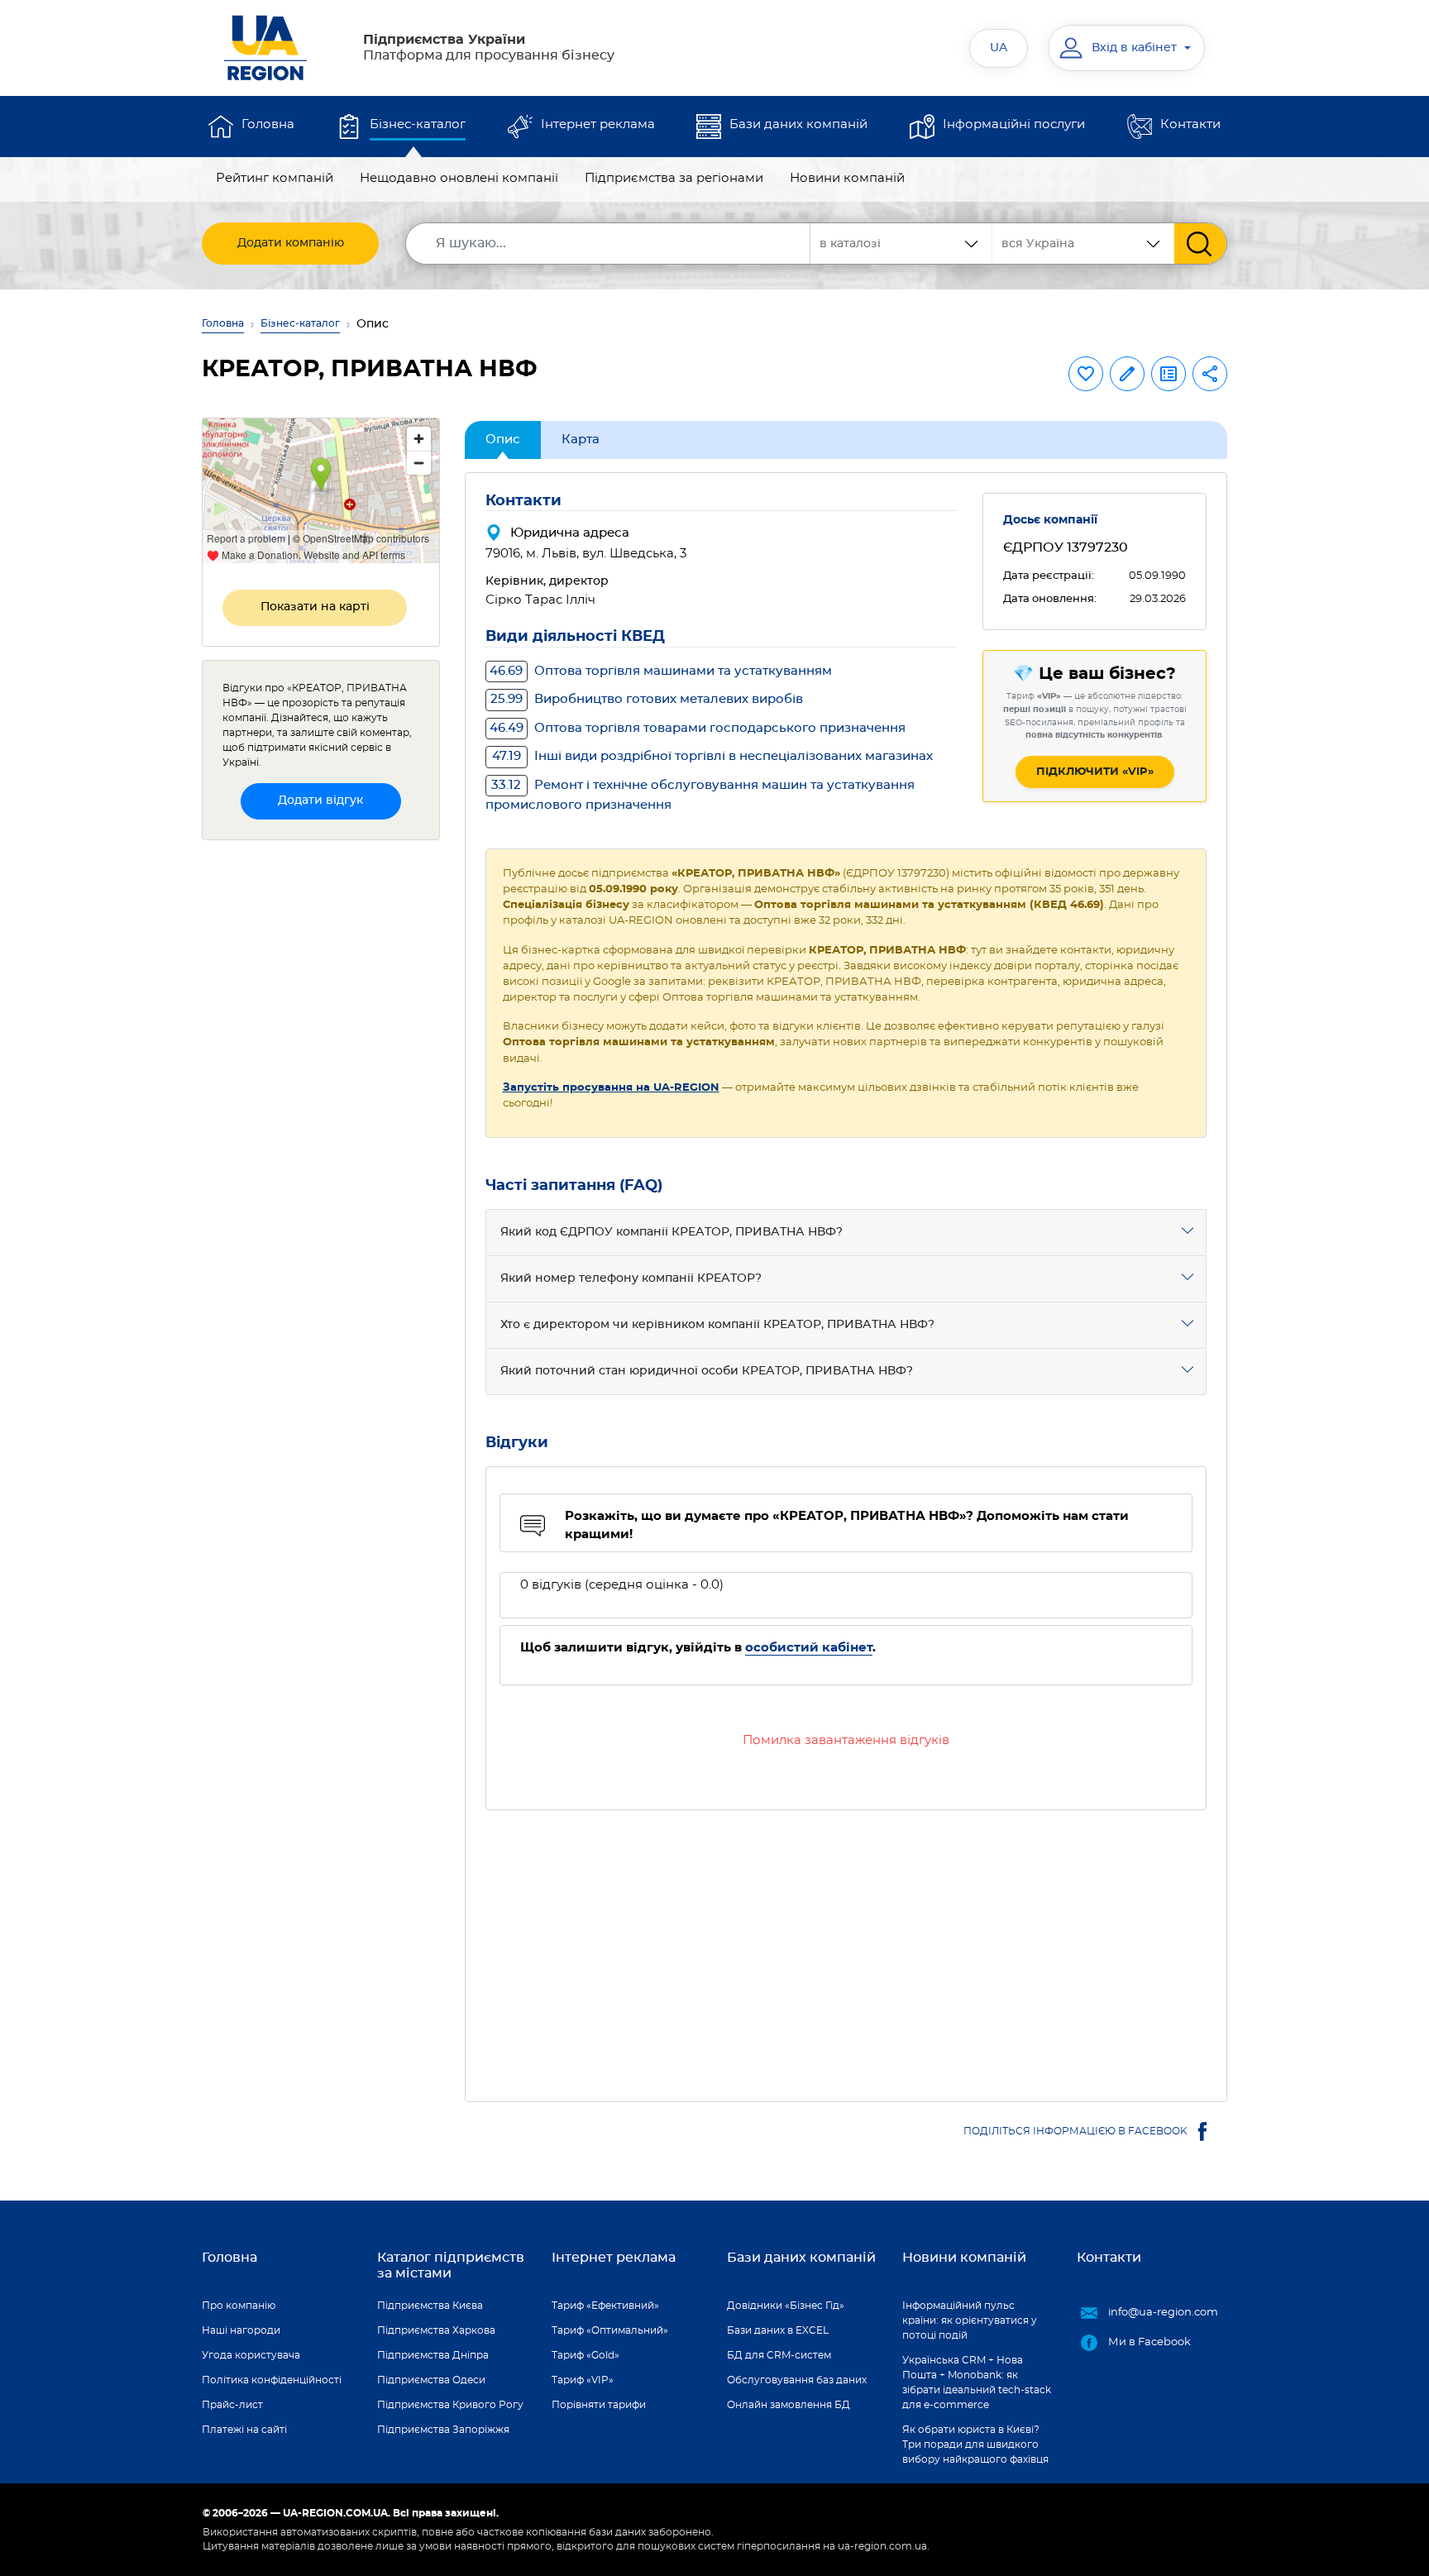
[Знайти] (1200, 244)
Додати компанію (291, 243)
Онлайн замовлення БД (789, 2405)
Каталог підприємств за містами (451, 2265)
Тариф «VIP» (583, 2380)
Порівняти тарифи (599, 2405)
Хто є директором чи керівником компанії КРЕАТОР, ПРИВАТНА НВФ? (717, 1325)
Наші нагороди (241, 2330)
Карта (581, 440)
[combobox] (1083, 244)
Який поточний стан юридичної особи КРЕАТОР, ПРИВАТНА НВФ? (707, 1371)
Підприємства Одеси (431, 2380)
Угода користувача (251, 2355)
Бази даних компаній (798, 124)
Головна (268, 124)
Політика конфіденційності (272, 2380)
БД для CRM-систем (779, 2355)
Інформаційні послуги (1014, 124)
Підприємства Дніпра (433, 2355)
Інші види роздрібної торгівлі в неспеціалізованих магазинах (712, 756)
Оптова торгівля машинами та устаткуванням (661, 671)
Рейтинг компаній (275, 178)
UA (999, 48)
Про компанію (239, 2306)
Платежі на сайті (244, 2430)
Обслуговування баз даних (797, 2380)
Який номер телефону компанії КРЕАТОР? (631, 1278)
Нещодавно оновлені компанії (459, 178)
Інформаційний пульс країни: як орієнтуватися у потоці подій (970, 2320)
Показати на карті (315, 607)
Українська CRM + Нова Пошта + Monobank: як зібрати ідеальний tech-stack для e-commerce (977, 2382)
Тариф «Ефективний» (605, 2306)
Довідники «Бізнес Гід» (786, 2306)
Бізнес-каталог (418, 124)
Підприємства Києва (430, 2306)
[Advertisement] (846, 1946)
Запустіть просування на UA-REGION (611, 1088)
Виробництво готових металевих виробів (647, 699)
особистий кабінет (809, 1648)
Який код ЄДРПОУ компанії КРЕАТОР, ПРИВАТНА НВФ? (671, 1232)
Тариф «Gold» (585, 2355)
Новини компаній (847, 178)
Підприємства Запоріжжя (443, 2430)
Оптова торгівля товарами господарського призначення (698, 728)
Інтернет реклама (598, 124)
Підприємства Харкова (436, 2330)
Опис (503, 440)
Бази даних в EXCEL (778, 2330)
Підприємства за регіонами (674, 178)
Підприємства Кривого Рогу (450, 2405)
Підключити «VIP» (1095, 772)
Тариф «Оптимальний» (610, 2330)
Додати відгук (320, 801)
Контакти (1190, 124)
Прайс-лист (232, 2405)
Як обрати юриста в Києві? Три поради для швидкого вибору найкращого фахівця (975, 2445)
